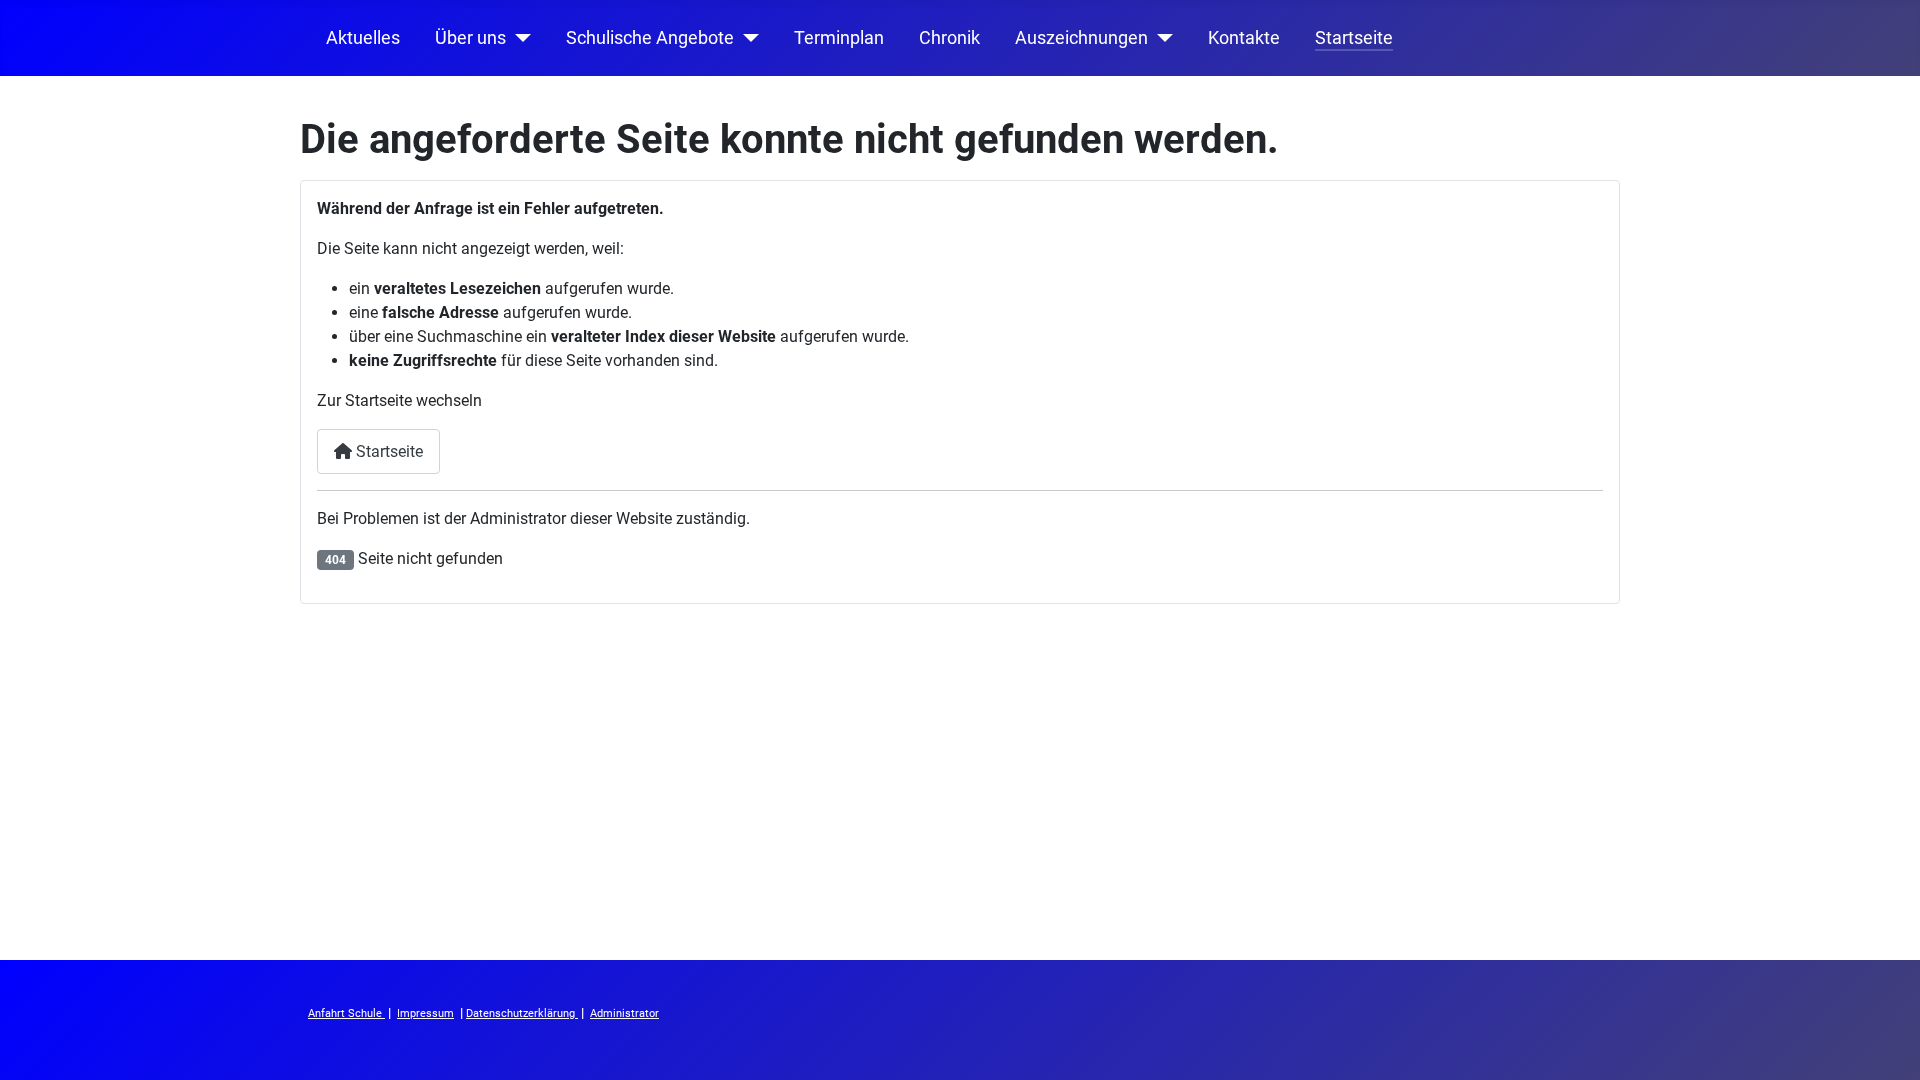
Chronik (949, 38)
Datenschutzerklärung (522, 1013)
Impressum (425, 1013)
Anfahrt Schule (346, 1013)
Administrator (624, 1013)
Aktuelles (363, 38)
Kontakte (1244, 38)
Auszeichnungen (1081, 38)
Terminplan (839, 38)
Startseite (1354, 38)
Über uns (470, 38)
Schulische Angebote (650, 38)
